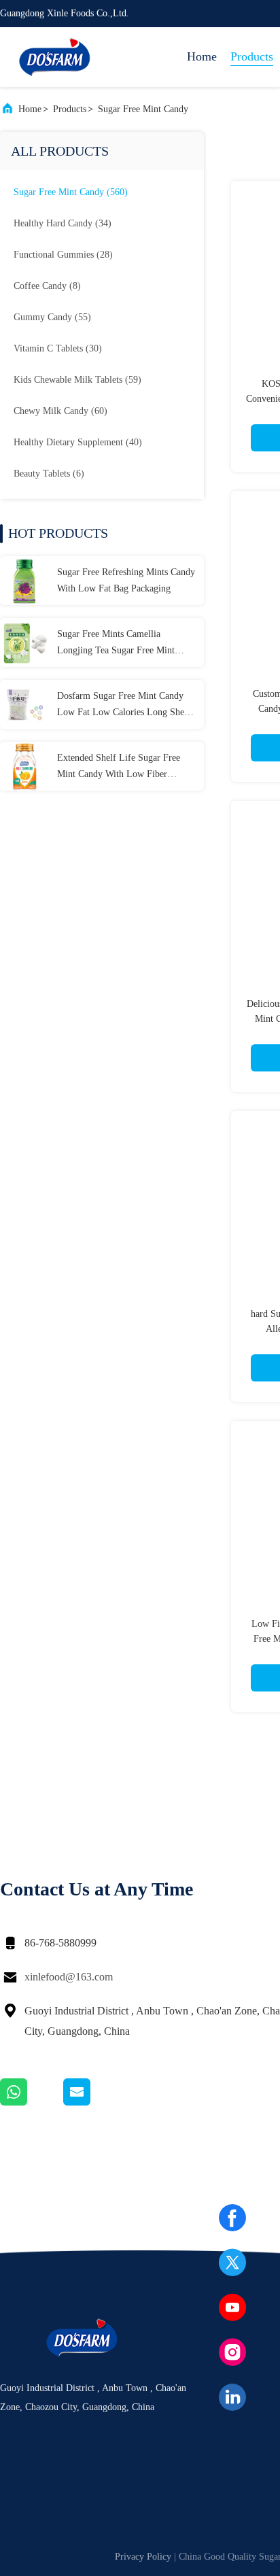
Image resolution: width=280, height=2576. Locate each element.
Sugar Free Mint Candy (143, 109)
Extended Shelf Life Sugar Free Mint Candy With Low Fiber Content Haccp (119, 768)
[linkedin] (232, 2397)
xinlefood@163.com (69, 1977)
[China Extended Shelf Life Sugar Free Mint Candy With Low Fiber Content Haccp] (24, 766)
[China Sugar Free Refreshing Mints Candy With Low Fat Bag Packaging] (24, 581)
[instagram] (232, 2352)
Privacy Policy (143, 2557)
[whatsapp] (32, 2102)
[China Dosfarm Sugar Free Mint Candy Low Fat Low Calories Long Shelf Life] (24, 704)
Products (252, 56)
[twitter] (232, 2263)
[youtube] (232, 2307)
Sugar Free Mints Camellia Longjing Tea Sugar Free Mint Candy (116, 644)
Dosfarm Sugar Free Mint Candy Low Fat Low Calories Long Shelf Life (124, 706)
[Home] (54, 57)
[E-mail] (94, 2102)
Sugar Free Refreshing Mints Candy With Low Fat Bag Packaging (126, 580)
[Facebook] (232, 2218)
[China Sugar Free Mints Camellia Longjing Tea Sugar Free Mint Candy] (24, 642)
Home (202, 56)
